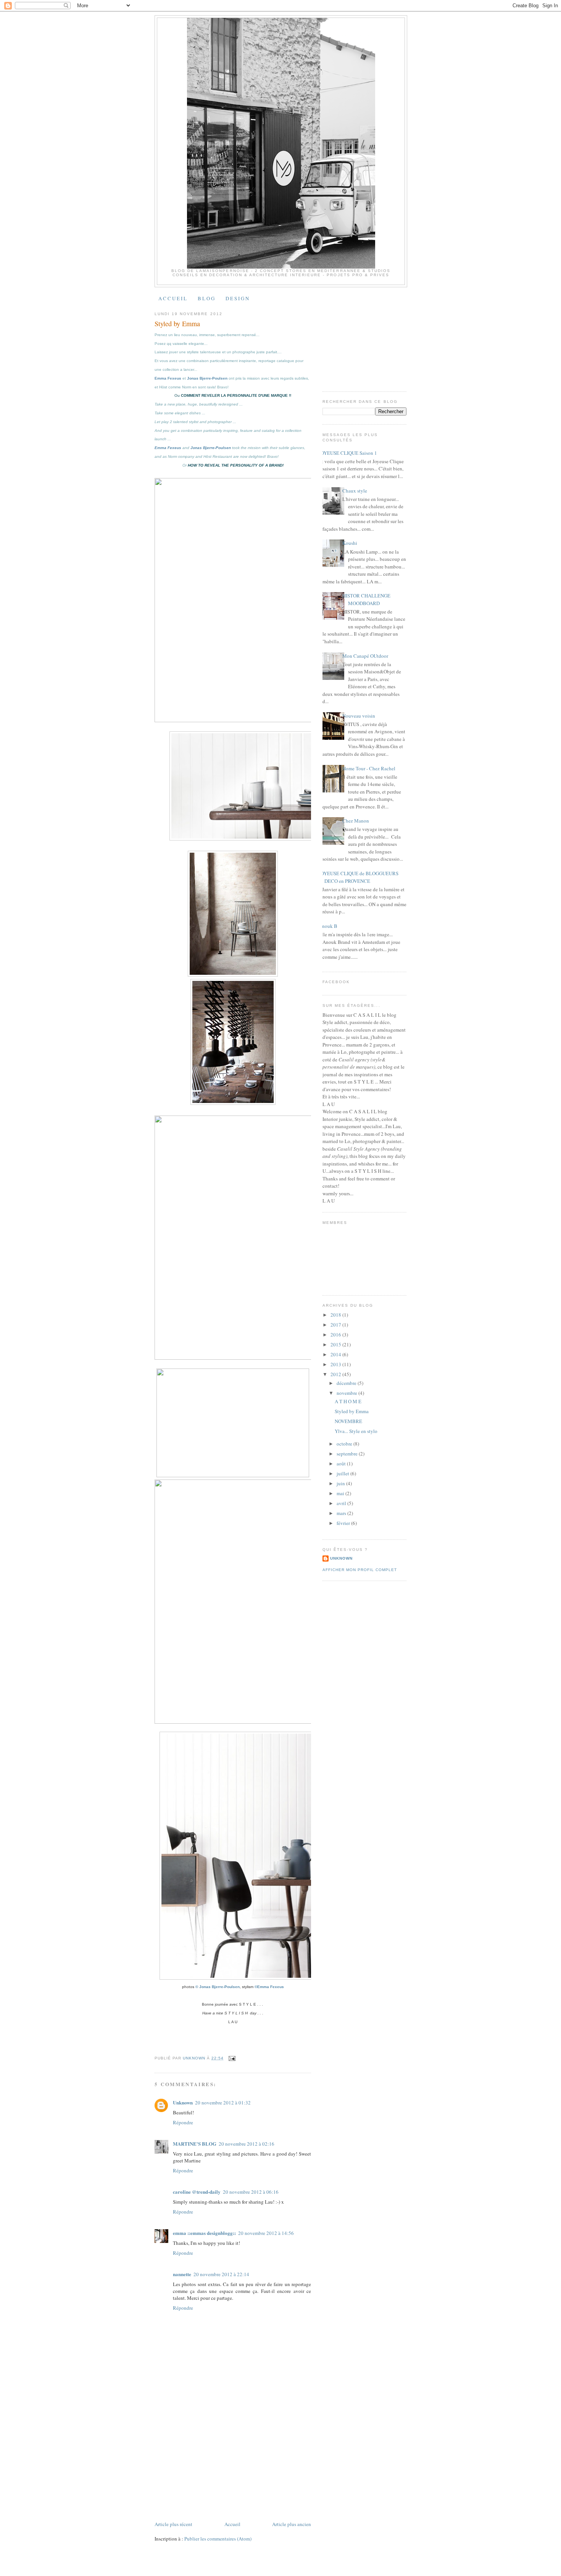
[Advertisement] (212, 2467)
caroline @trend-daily (197, 2192)
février (344, 1523)
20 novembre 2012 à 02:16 (247, 2144)
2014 (336, 1354)
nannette (182, 2274)
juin (341, 1483)
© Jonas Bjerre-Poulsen (218, 1987)
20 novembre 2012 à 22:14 (221, 2274)
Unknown (183, 2102)
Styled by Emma (352, 1411)
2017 (336, 1325)
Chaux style (355, 491)
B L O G (206, 298)
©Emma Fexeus (269, 1987)
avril (342, 1503)
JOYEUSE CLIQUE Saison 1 (348, 453)
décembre (347, 1383)
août (342, 1463)
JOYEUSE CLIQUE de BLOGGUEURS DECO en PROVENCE (359, 877)
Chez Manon (356, 821)
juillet (343, 1473)
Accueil (232, 2524)
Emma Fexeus (168, 378)
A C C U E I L (172, 298)
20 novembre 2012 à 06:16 (251, 2192)
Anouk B (328, 926)
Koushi (350, 543)
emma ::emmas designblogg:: (204, 2233)
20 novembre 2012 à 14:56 (266, 2233)
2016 (336, 1335)
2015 (336, 1344)
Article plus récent (173, 2524)
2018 (336, 1315)
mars (342, 1513)
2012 (336, 1374)
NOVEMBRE (348, 1421)
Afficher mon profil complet (360, 1570)
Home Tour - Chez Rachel (369, 768)
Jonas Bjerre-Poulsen (207, 378)
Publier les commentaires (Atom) (218, 2539)
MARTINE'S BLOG (195, 2144)
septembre (348, 1454)
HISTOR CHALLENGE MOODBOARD (366, 599)
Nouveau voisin (359, 716)
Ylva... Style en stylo (356, 1431)
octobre (345, 1444)
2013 (336, 1364)
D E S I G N (237, 298)
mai (341, 1493)
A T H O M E (348, 1401)
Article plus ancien (292, 2524)
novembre (347, 1393)
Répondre (183, 2122)
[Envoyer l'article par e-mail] (232, 2058)
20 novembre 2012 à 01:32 (223, 2103)
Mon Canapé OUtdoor (365, 656)
